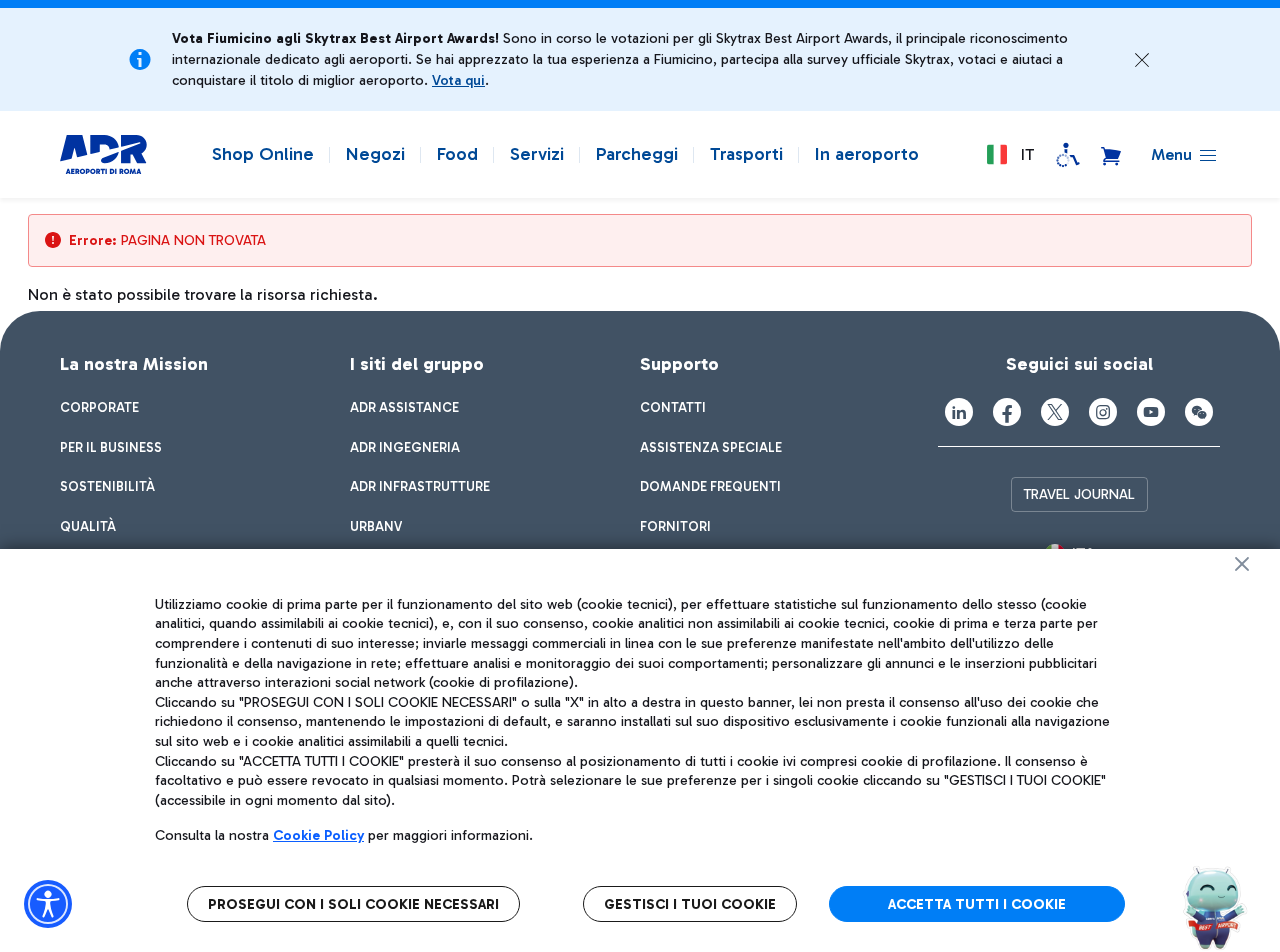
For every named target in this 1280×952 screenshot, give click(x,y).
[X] (1055, 412)
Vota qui (458, 80)
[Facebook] (1007, 412)
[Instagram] (1103, 412)
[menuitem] (99, 408)
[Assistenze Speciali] (1068, 155)
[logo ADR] (103, 155)
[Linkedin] (959, 412)
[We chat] (1199, 412)
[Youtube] (1151, 412)
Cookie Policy (318, 835)
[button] (1142, 60)
